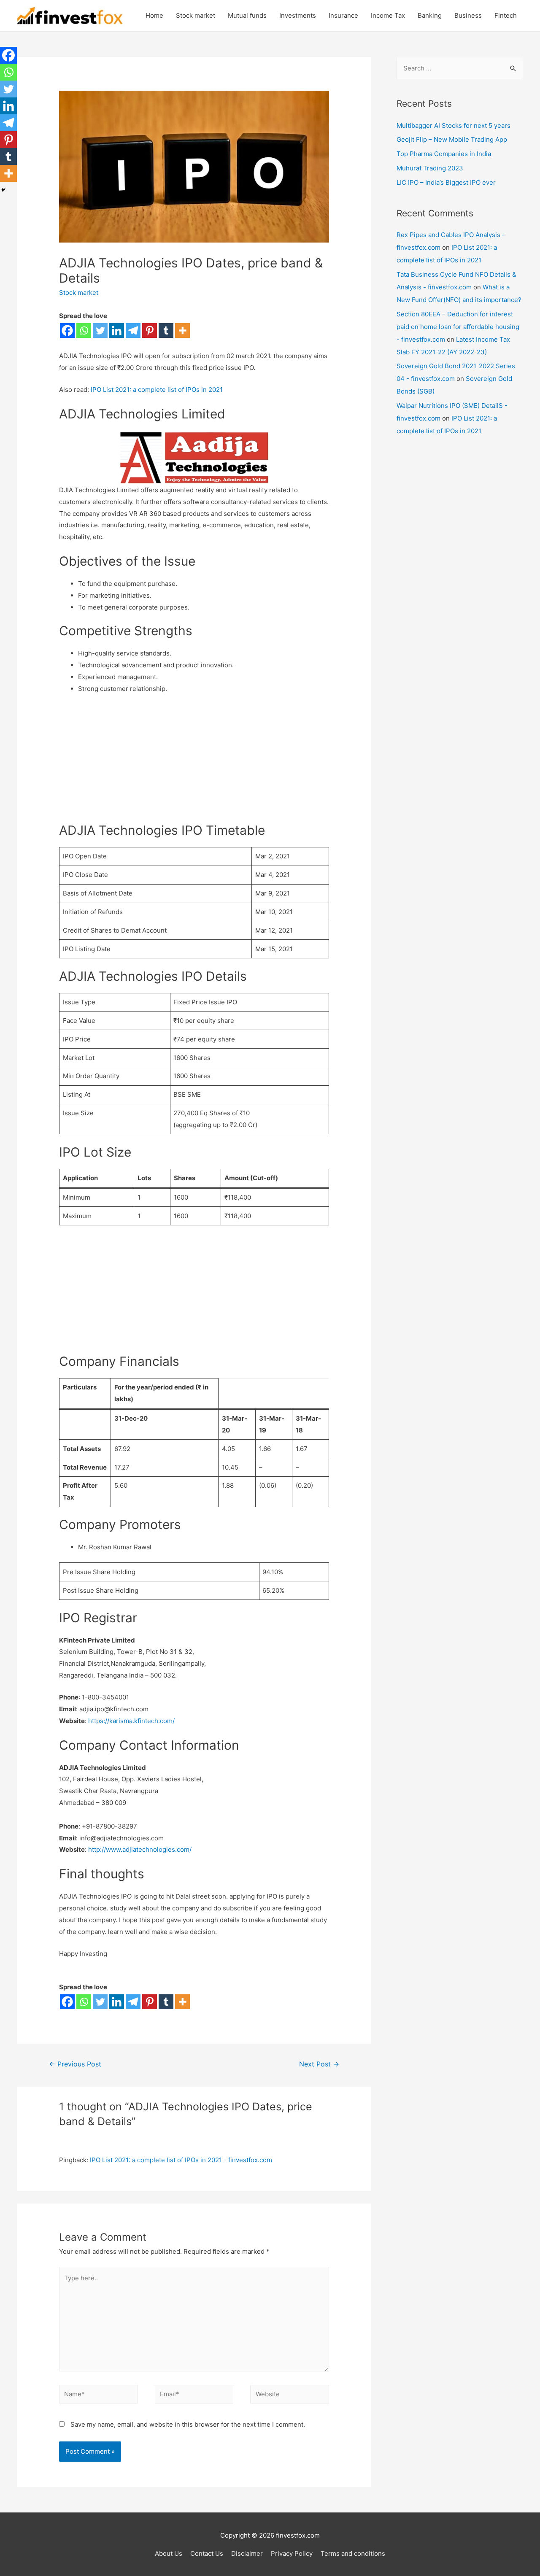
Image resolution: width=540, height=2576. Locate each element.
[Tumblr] (166, 330)
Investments (298, 15)
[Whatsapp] (84, 330)
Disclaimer (247, 2553)
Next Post (319, 2064)
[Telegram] (133, 330)
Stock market (196, 15)
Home (154, 15)
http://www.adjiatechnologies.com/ (140, 1849)
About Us (169, 2553)
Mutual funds (247, 15)
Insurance (343, 15)
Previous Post (75, 2064)
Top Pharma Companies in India (444, 154)
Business (468, 15)
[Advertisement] (194, 763)
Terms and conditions (353, 2553)
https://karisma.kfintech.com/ (131, 1721)
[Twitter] (100, 330)
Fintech (506, 15)
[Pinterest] (150, 330)
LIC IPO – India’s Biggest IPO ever (446, 182)
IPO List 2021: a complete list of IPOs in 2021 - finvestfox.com (181, 2160)
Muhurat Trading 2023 (430, 168)
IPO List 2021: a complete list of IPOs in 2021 (157, 390)
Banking (430, 15)
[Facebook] (67, 330)
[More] (182, 330)
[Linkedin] (117, 330)
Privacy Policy (292, 2553)
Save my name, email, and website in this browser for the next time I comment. (188, 2424)
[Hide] (3, 190)
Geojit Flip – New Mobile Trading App (452, 139)
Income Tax (388, 15)
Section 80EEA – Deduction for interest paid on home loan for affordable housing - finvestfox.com (458, 327)
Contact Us (207, 2553)
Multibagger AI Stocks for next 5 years (454, 125)
